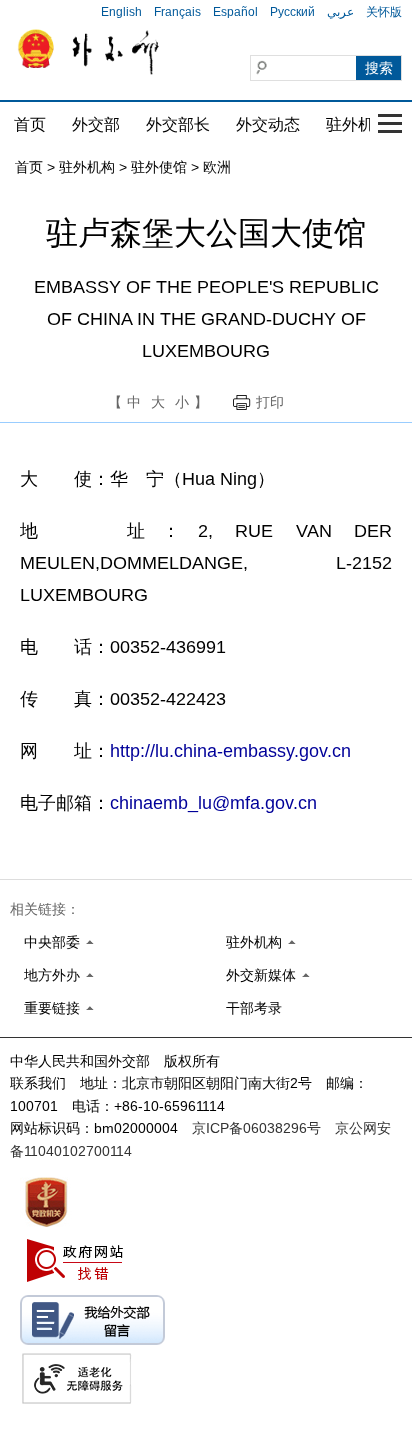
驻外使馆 (159, 167)
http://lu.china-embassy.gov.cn (230, 751)
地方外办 (52, 975)
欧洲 (217, 167)
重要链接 (52, 1008)
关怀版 (384, 12)
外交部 (96, 124)
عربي (340, 12)
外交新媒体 (261, 975)
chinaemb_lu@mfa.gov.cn (213, 803)
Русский (292, 12)
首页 (30, 124)
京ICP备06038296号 (256, 1128)
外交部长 (178, 124)
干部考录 (254, 1008)
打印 (270, 402)
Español (235, 12)
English (121, 12)
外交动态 (268, 124)
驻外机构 (358, 124)
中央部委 (52, 942)
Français (177, 12)
